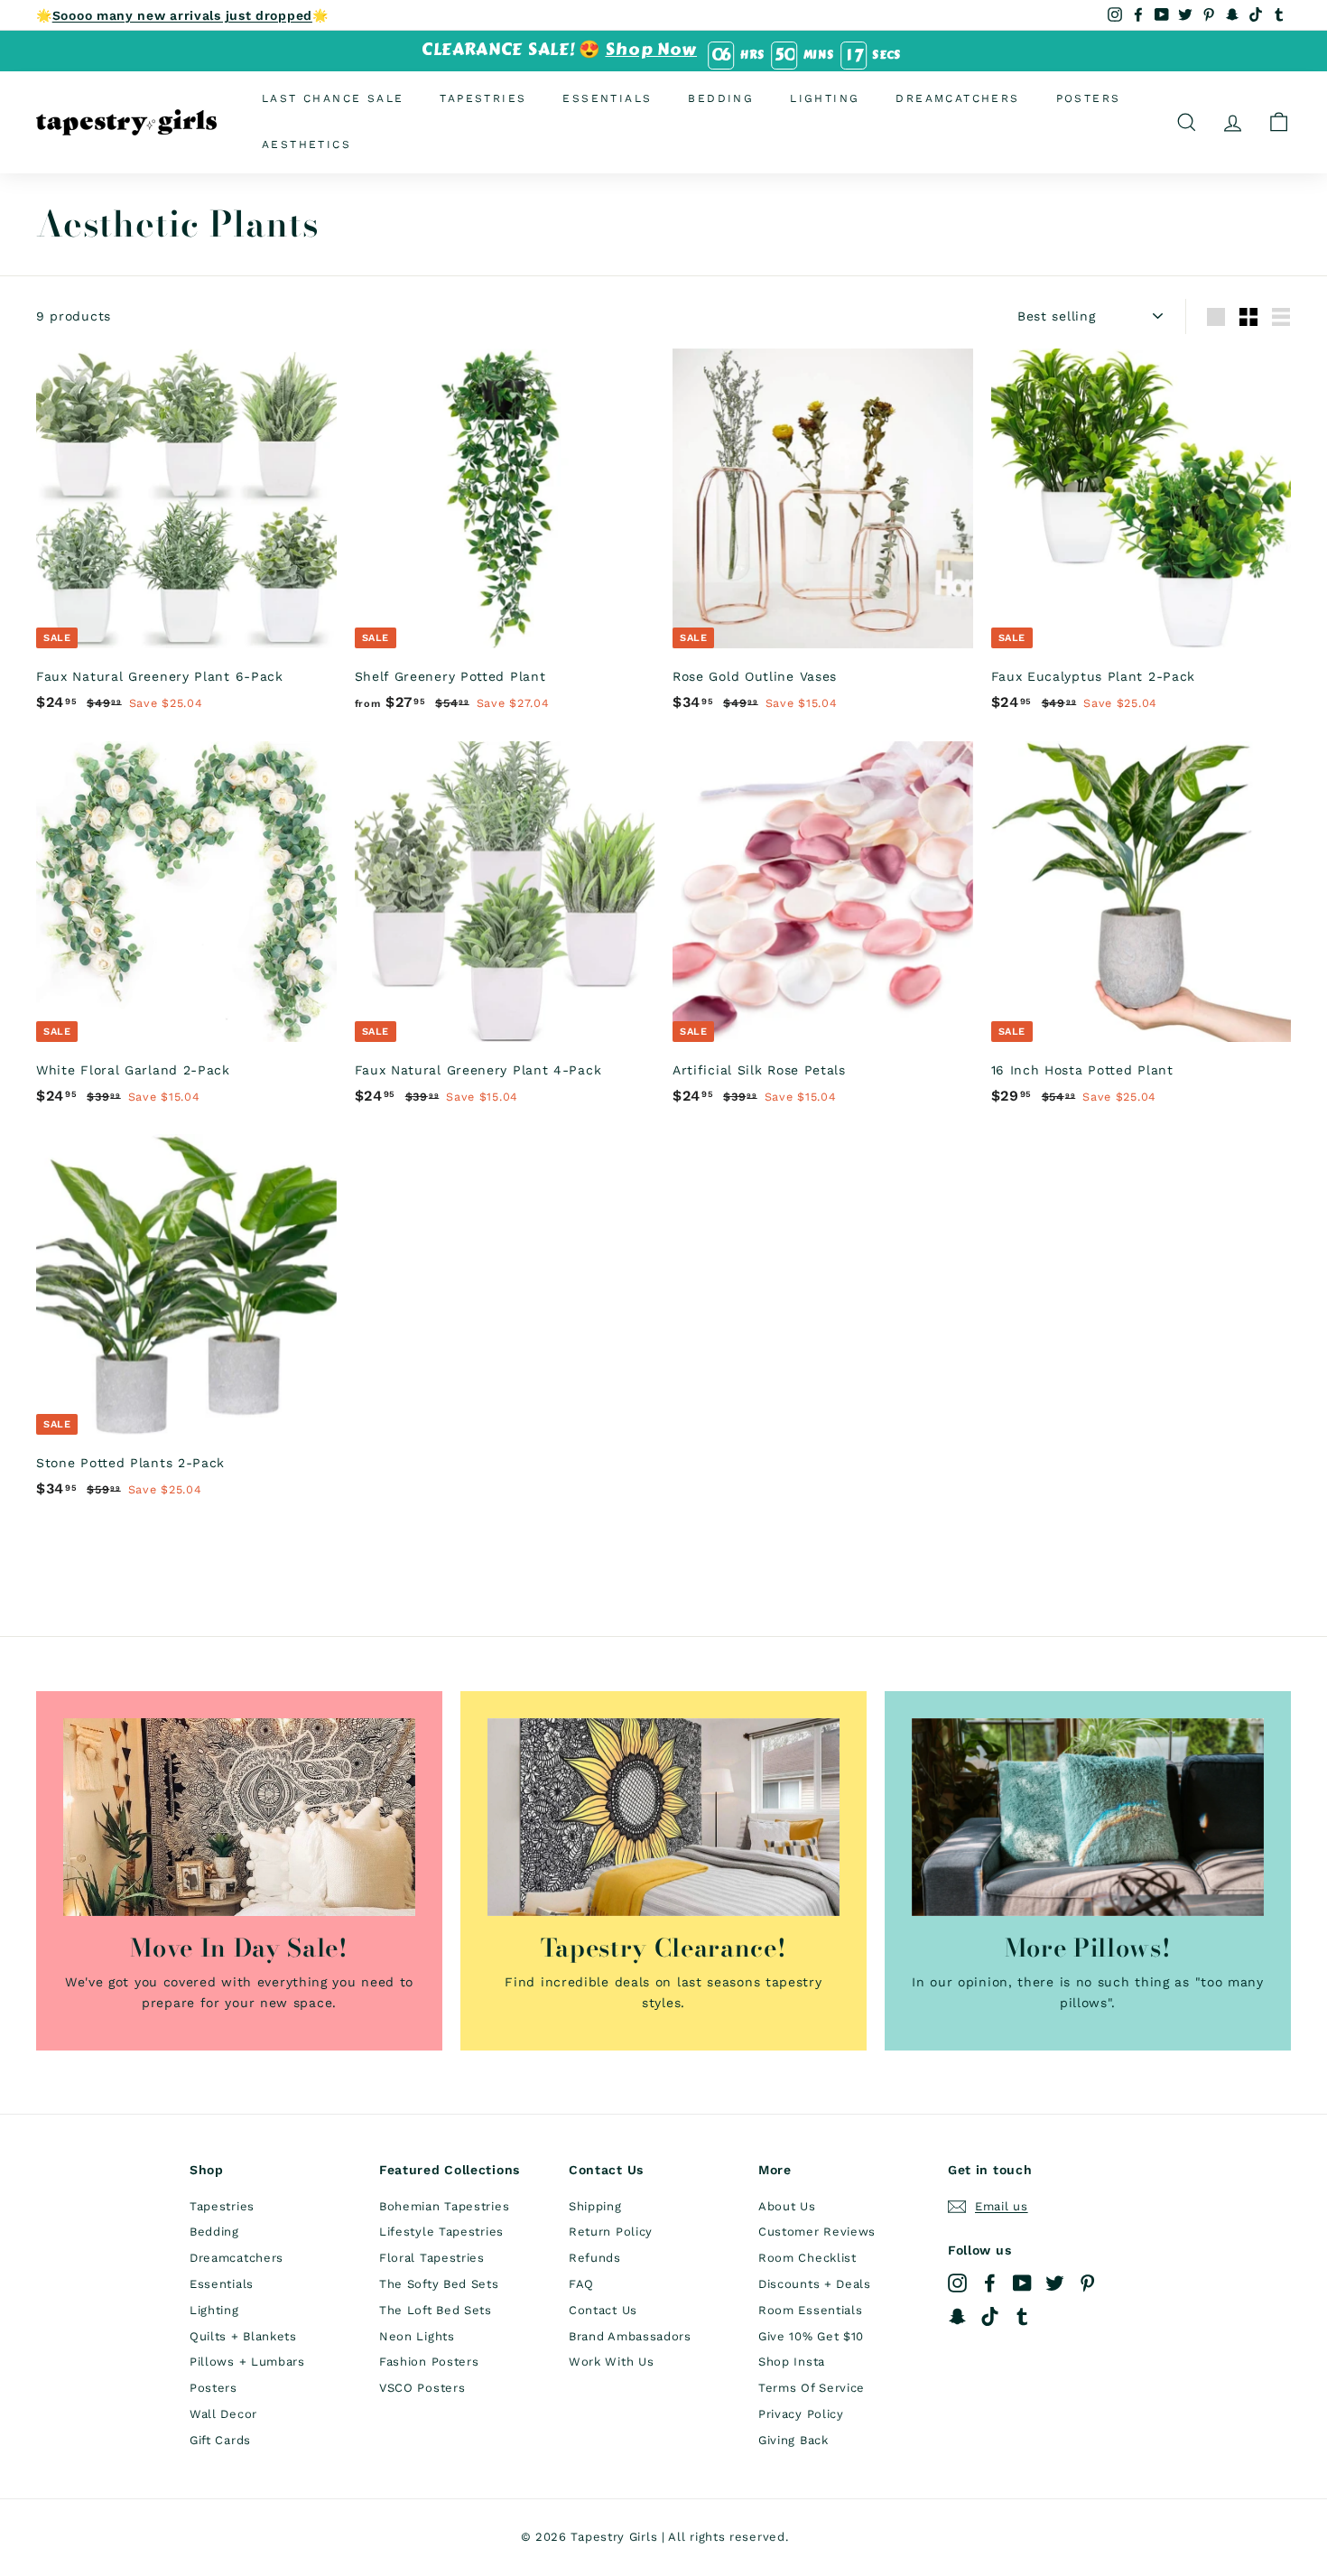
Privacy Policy (801, 2414)
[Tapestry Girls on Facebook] (990, 2283)
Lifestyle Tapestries (441, 2232)
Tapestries (483, 98)
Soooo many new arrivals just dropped (182, 15)
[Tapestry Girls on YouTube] (1022, 2283)
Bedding (721, 98)
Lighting (825, 98)
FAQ (581, 2284)
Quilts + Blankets (243, 2336)
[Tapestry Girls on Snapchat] (957, 2316)
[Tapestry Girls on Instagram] (957, 2283)
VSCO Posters (422, 2388)
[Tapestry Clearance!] (663, 1817)
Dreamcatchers (957, 98)
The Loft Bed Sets (436, 2310)
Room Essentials (811, 2310)
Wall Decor (223, 2414)
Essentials (607, 98)
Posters (1089, 98)
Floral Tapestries (432, 2258)
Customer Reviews (817, 2232)
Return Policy (611, 2232)
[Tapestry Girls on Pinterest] (1087, 2283)
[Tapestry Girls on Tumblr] (1022, 2316)
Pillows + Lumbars (247, 2362)
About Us (787, 2206)
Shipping (595, 2206)
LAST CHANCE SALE (333, 98)
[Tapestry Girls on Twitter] (1055, 2283)
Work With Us (611, 2362)
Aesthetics (306, 144)
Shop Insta (792, 2362)
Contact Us (603, 2310)
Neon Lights (417, 2336)
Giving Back (793, 2440)
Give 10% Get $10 (811, 2336)
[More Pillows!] (1088, 1817)
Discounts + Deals (815, 2284)
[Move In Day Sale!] (239, 1817)
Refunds (595, 2258)
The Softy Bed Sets (439, 2284)
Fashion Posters (429, 2362)
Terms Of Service (812, 2388)
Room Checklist (807, 2258)
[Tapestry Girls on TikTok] (990, 2316)
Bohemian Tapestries (444, 2206)
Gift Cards (220, 2440)
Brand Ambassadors (630, 2336)
